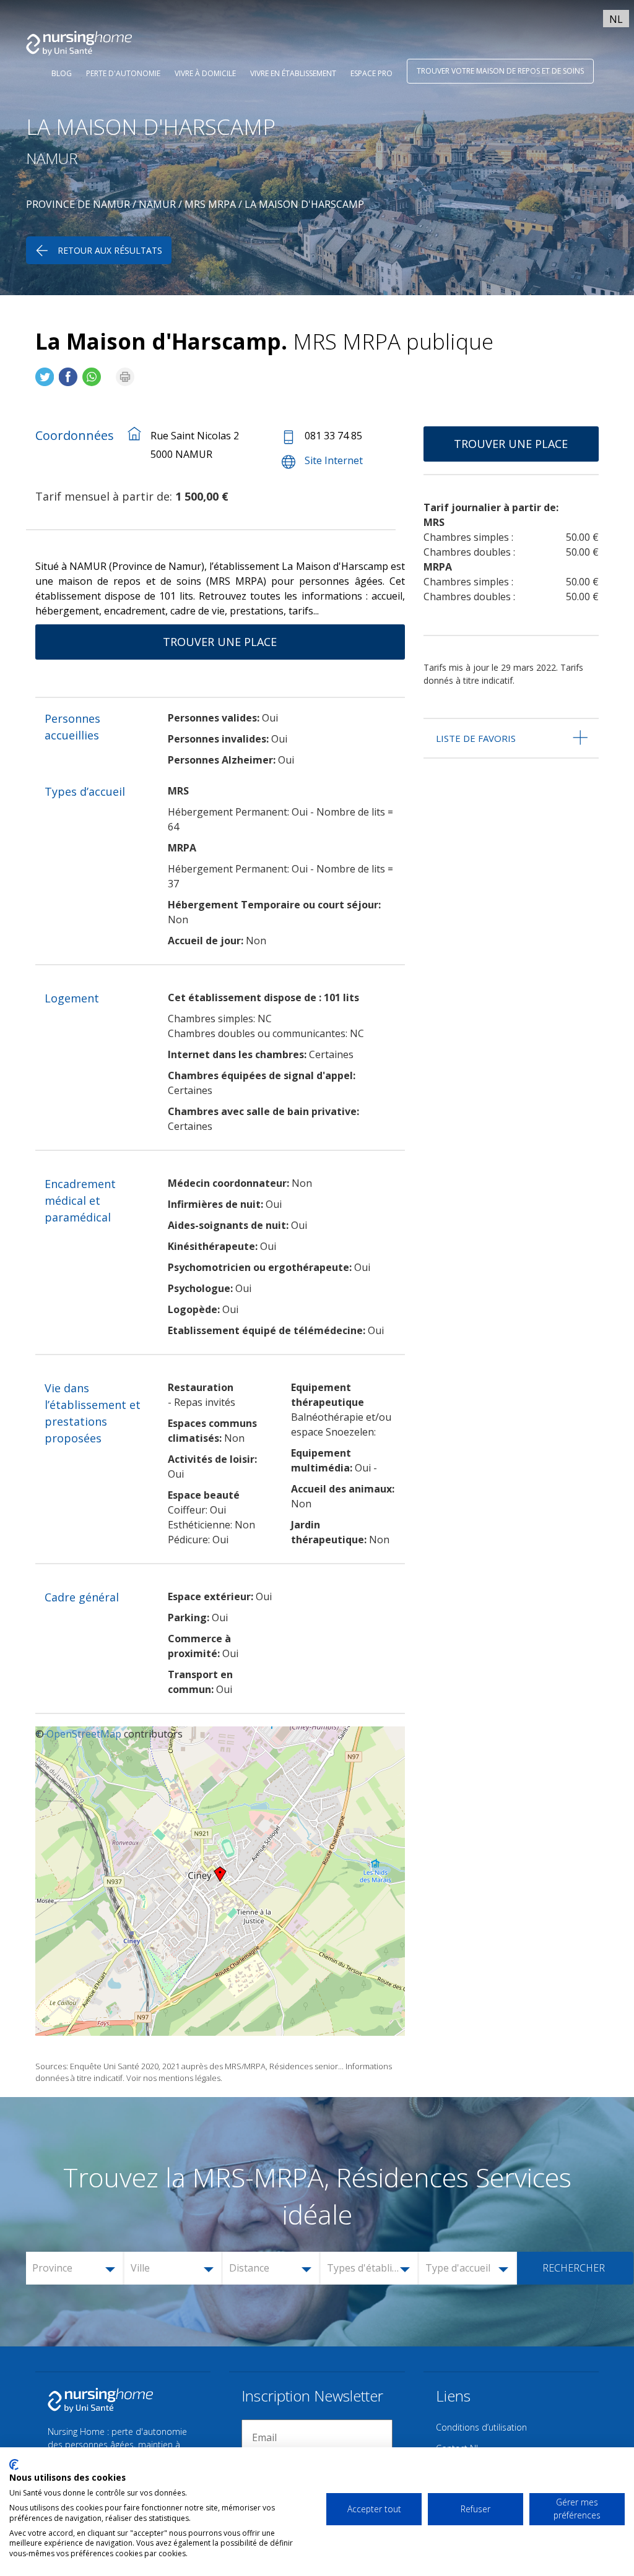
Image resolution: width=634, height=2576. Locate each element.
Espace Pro (371, 73)
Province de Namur (78, 204)
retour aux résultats (110, 250)
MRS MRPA (210, 204)
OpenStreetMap (84, 1734)
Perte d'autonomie (123, 73)
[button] (76, 2268)
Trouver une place (220, 642)
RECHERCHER (574, 2268)
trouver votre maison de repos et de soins (500, 71)
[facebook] (68, 372)
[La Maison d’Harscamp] (45, 372)
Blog (62, 73)
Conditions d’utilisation (481, 2427)
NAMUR (157, 204)
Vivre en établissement (293, 73)
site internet (334, 460)
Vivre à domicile (205, 73)
